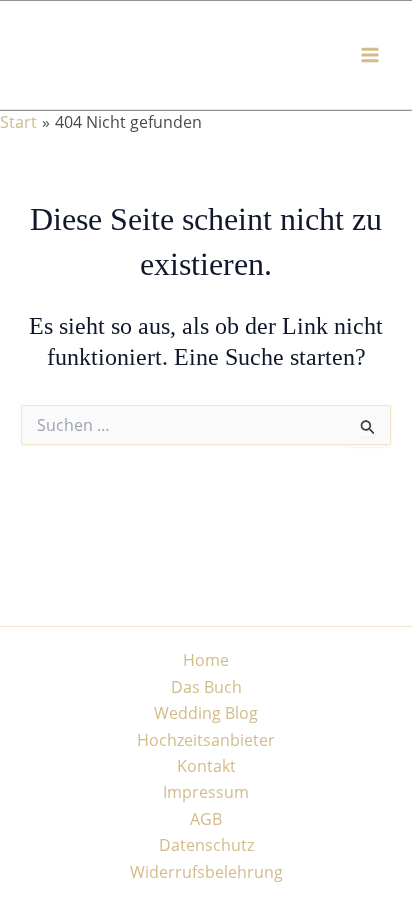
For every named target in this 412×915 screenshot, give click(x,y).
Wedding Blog (206, 713)
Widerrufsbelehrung (206, 872)
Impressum (206, 792)
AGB (206, 819)
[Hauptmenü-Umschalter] (370, 55)
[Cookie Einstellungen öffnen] (36, 889)
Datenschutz (206, 845)
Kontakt (206, 766)
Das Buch (206, 687)
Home (206, 660)
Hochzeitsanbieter (206, 740)
